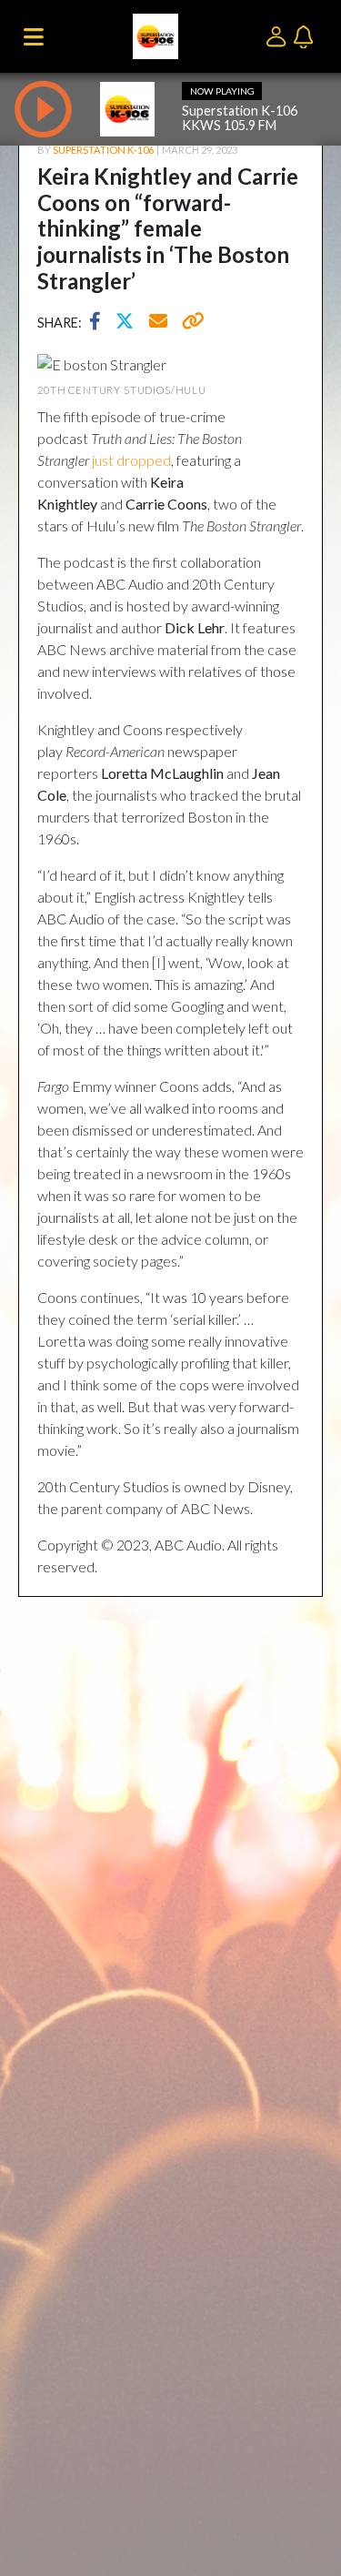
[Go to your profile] (280, 35)
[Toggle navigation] (34, 36)
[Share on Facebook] (100, 323)
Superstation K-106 (103, 150)
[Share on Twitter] (129, 323)
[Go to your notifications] (306, 35)
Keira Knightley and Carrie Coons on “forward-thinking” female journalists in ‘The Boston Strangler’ (168, 228)
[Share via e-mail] (159, 323)
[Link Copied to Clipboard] (190, 323)
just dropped (131, 460)
